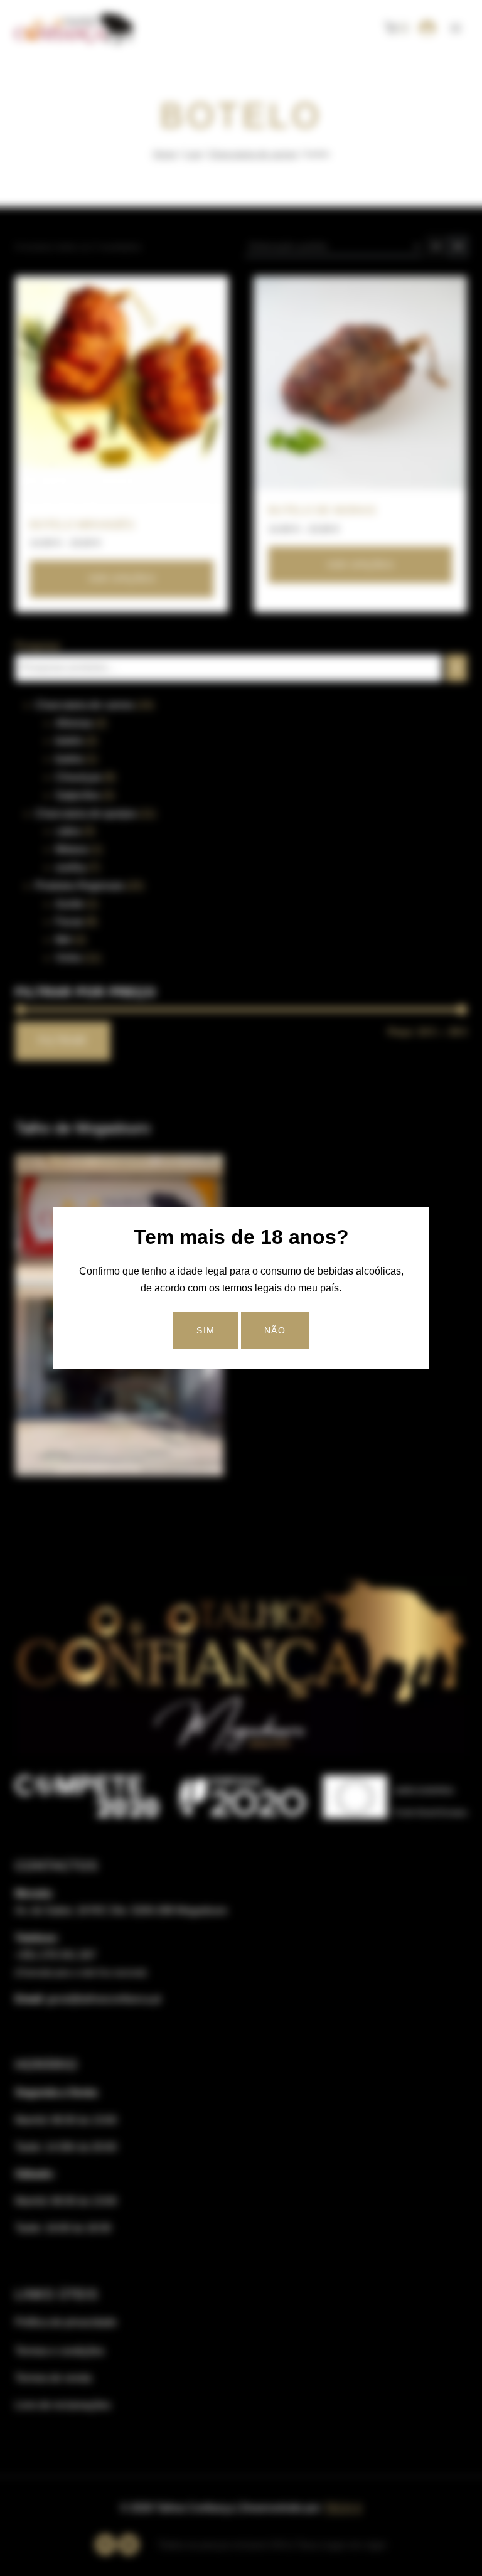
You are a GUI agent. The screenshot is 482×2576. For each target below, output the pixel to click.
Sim (206, 1330)
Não (275, 1330)
